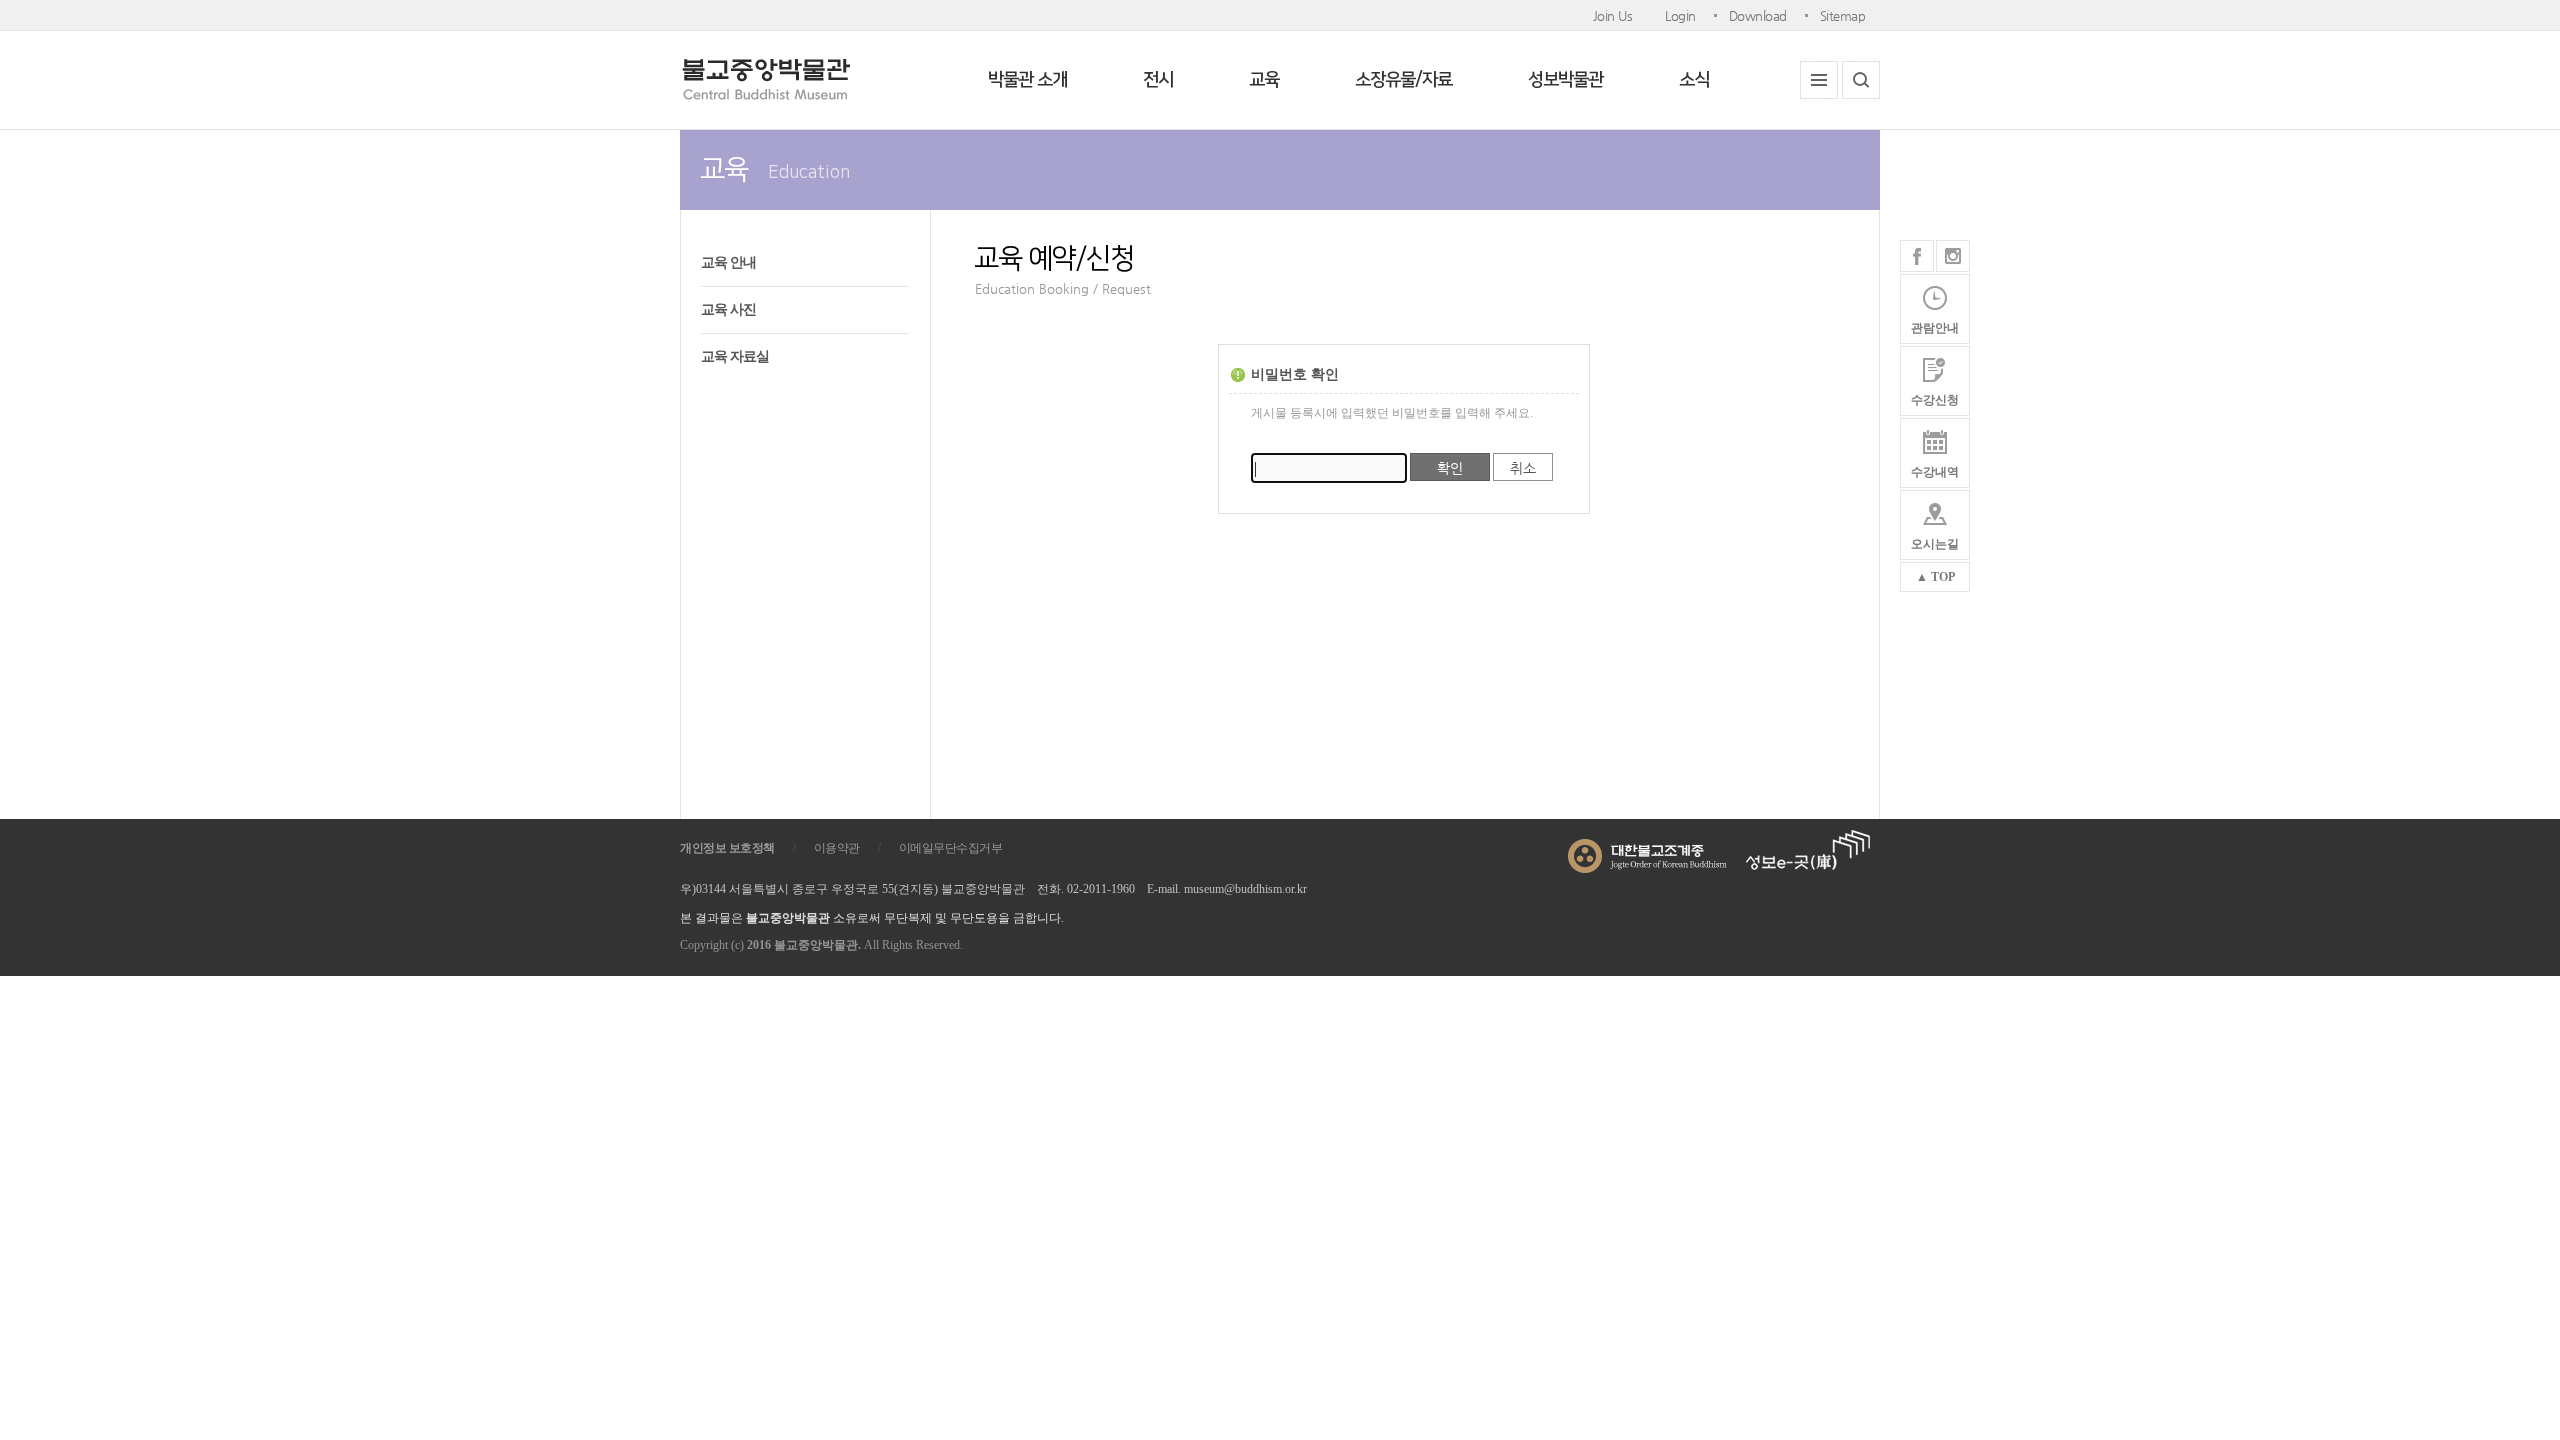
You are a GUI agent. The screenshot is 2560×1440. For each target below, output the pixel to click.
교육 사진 (728, 309)
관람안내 (1935, 328)
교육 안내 (728, 262)
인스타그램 (1953, 256)
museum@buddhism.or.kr (1245, 889)
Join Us (1613, 15)
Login (1680, 15)
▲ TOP (1935, 577)
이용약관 (837, 848)
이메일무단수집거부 (951, 848)
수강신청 (1935, 400)
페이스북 (1917, 256)
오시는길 (1935, 544)
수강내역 (1935, 472)
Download (1758, 15)
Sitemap (1843, 15)
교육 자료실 (735, 356)
